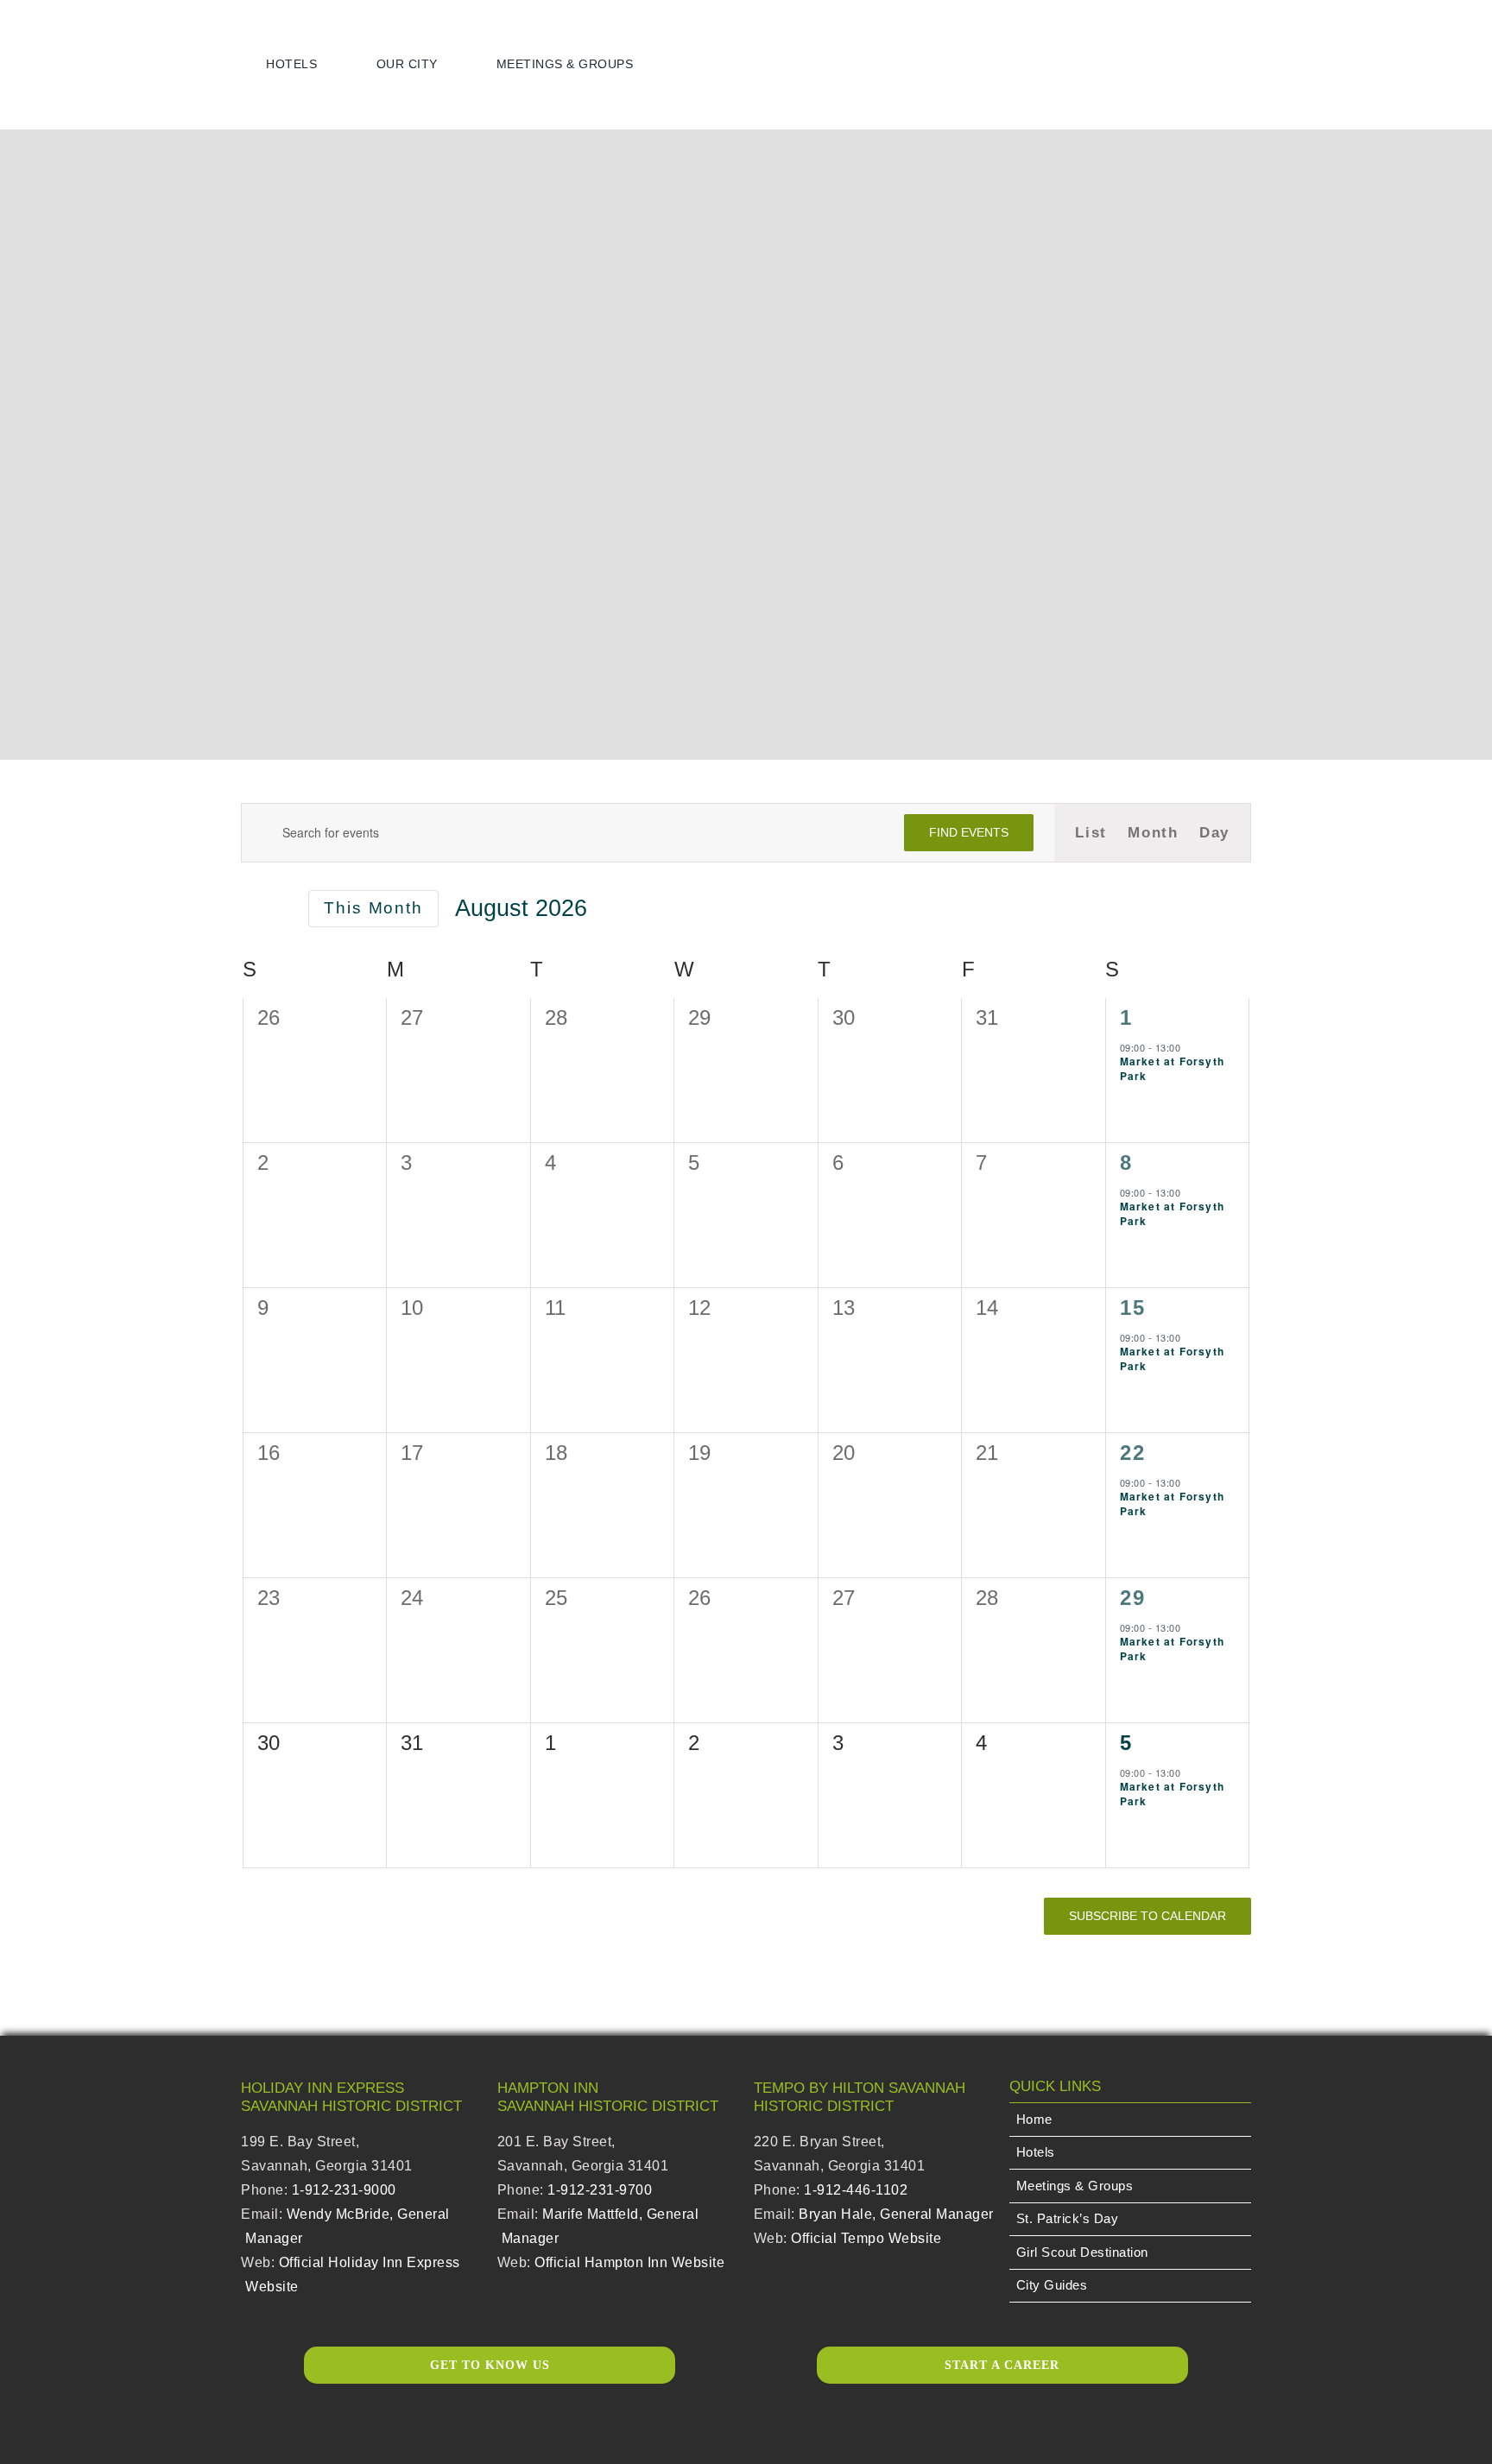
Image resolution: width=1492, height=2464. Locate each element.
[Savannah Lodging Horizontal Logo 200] (117, 32)
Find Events (969, 832)
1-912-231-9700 (600, 2190)
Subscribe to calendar (1147, 1916)
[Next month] (281, 910)
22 (1133, 1453)
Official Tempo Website (866, 2238)
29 (1133, 1598)
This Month (373, 908)
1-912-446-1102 (856, 2190)
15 (1133, 1308)
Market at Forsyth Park (1172, 1068)
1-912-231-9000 (344, 2190)
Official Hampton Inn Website (629, 2262)
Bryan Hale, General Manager (896, 2214)
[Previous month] (251, 910)
